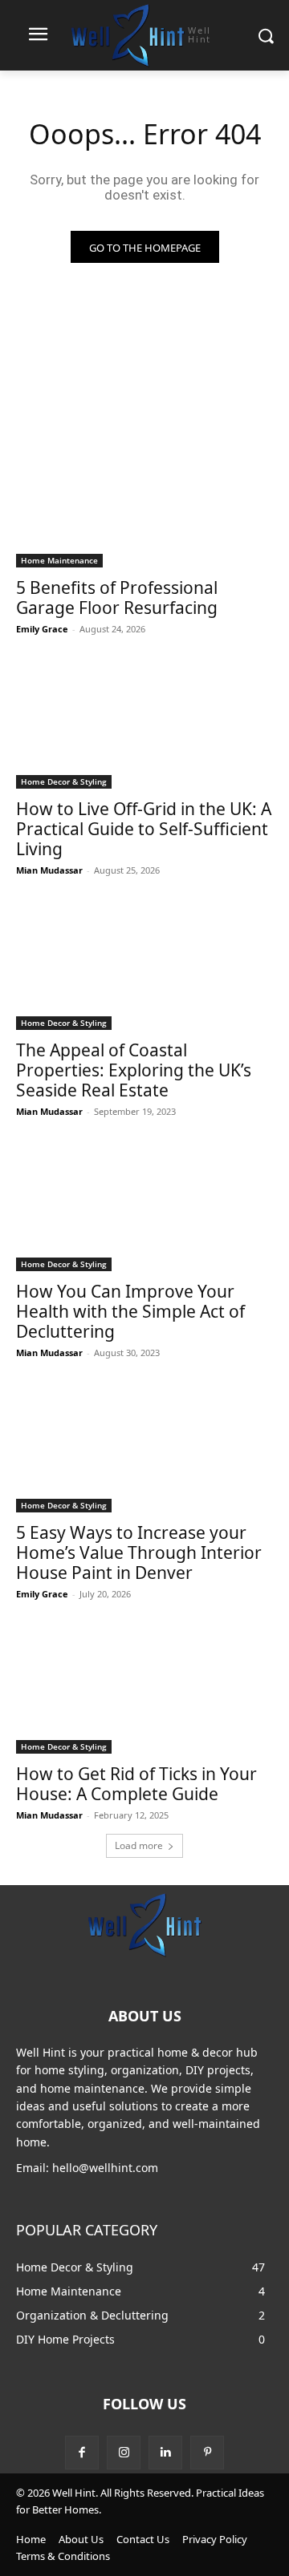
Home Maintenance (59, 560)
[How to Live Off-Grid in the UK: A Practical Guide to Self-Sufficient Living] (144, 725)
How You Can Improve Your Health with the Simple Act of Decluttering (130, 1311)
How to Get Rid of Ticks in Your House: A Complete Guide (136, 1784)
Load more (139, 1845)
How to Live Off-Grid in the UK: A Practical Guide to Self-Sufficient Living (144, 829)
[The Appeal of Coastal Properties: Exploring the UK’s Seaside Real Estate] (144, 966)
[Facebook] (82, 2453)
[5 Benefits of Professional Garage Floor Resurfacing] (144, 503)
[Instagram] (124, 2453)
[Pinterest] (207, 2453)
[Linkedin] (165, 2453)
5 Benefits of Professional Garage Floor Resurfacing (117, 598)
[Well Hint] (144, 1924)
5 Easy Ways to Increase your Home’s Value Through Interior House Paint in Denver (139, 1552)
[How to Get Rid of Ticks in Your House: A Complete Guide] (144, 1690)
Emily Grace (42, 629)
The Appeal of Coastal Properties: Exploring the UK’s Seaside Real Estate (134, 1070)
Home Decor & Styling (64, 781)
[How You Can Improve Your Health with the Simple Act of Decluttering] (144, 1207)
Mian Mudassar (49, 870)
